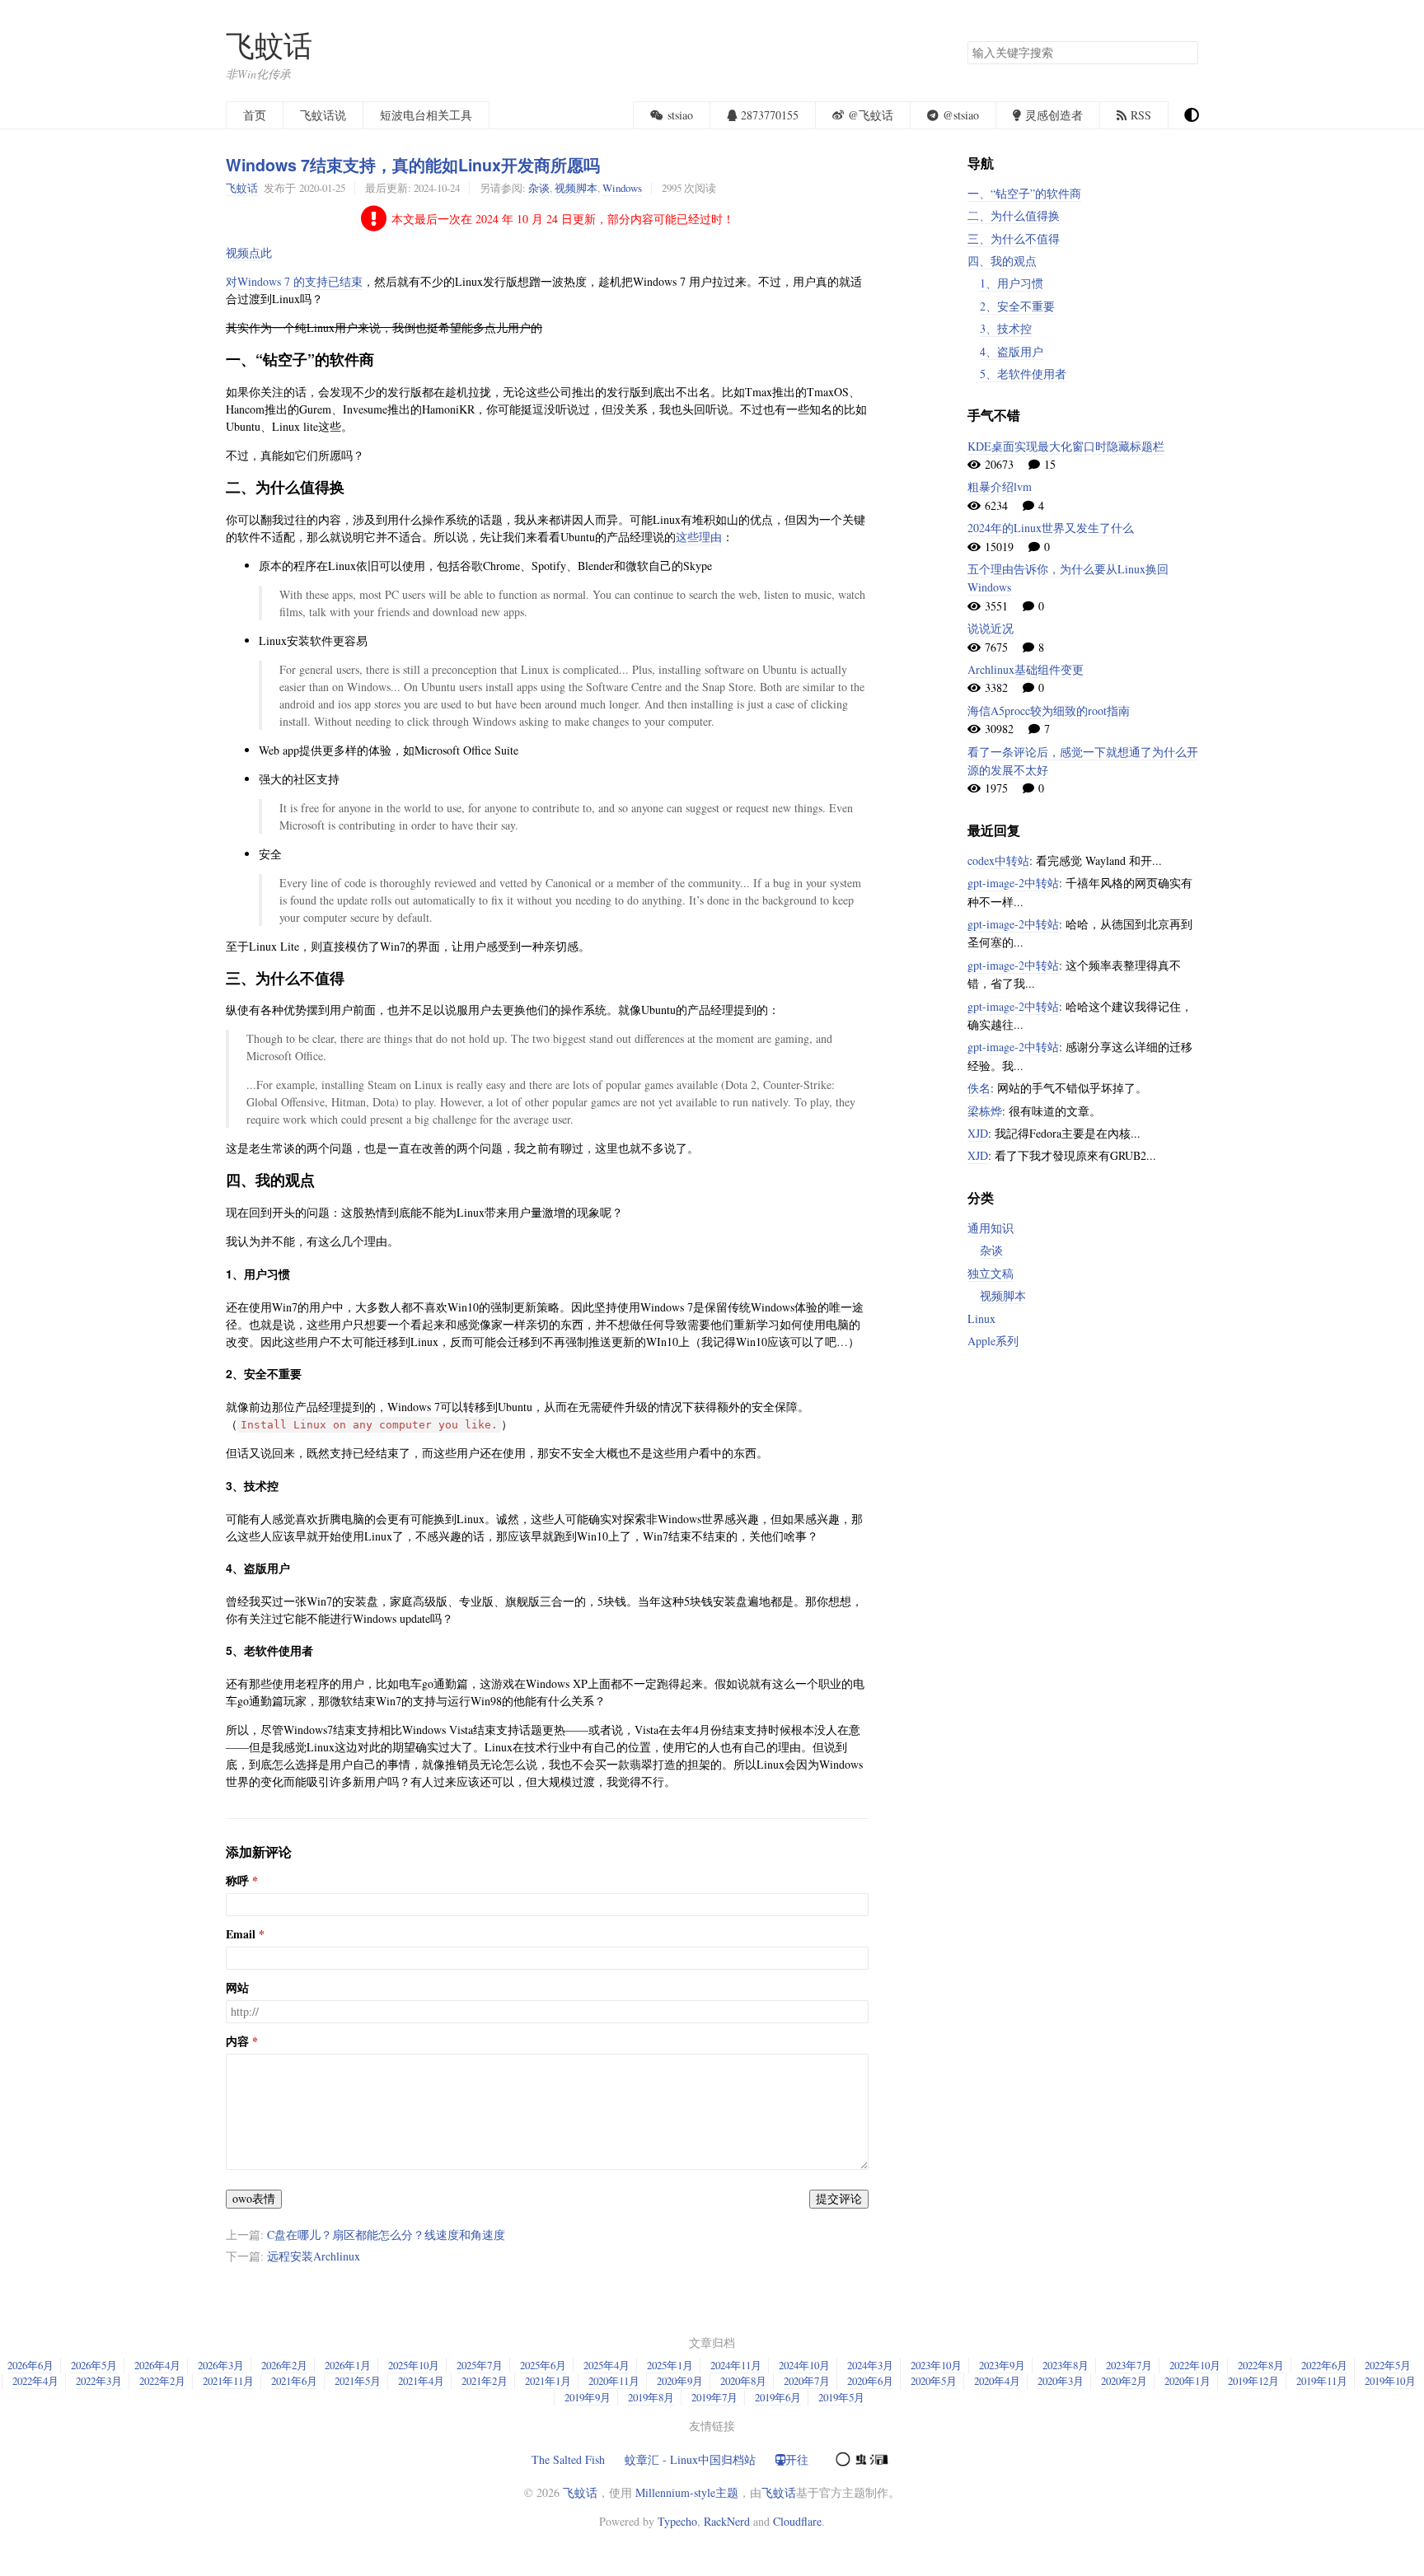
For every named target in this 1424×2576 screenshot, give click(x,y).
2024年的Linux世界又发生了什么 (1051, 528)
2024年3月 (870, 2365)
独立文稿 (991, 1273)
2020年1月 (1187, 2381)
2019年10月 (1390, 2381)
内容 (237, 2041)
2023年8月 (1066, 2365)
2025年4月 (607, 2365)
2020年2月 (1124, 2381)
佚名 (979, 1088)
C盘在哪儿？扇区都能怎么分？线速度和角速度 (386, 2235)
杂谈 (539, 188)
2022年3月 (99, 2381)
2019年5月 (841, 2397)
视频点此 (249, 252)
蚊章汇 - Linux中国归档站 (690, 2459)
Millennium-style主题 (687, 2492)
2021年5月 (358, 2381)
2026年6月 (30, 2365)
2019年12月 (1253, 2381)
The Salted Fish (568, 2459)
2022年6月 (1324, 2365)
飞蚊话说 (323, 115)
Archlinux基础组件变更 (1026, 669)
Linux (981, 1318)
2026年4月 (157, 2365)
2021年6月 (294, 2381)
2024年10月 (804, 2365)
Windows (622, 188)
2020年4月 (997, 2381)
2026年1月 (348, 2365)
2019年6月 (778, 2397)
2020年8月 (743, 2381)
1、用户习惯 (1012, 283)
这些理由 (699, 537)
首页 (255, 115)
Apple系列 (993, 1341)
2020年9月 (680, 2381)
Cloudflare (797, 2521)
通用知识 (991, 1228)
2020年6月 (870, 2381)
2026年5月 (94, 2365)
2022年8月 (1261, 2365)
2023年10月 (936, 2365)
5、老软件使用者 (1023, 374)
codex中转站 (998, 860)
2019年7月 (714, 2397)
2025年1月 (670, 2365)
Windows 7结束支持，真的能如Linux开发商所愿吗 (413, 165)
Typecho (677, 2521)
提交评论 (839, 2198)
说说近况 (991, 628)
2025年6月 (543, 2365)
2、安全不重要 (1017, 306)
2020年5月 (934, 2381)
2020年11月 (614, 2381)
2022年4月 (35, 2381)
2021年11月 (228, 2381)
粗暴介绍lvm (1000, 486)
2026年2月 (284, 2365)
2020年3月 (1061, 2381)
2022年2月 (162, 2381)
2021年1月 (548, 2381)
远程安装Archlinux (314, 2256)
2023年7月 (1129, 2365)
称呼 (237, 1881)
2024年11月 (736, 2365)
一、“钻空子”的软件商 (1024, 193)
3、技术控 (1006, 328)
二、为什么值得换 (1014, 215)
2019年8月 (651, 2397)
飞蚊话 (269, 45)
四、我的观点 (1002, 261)
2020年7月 (807, 2381)
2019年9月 (588, 2397)
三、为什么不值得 (1014, 238)
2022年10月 (1195, 2365)
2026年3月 (221, 2365)
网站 (237, 1988)
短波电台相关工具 (426, 115)
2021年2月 (485, 2381)
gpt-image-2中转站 (1013, 883)
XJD (978, 1133)
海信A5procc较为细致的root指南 (1049, 711)
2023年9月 (1002, 2365)
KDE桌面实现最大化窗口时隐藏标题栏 (1066, 446)
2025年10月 (414, 2365)
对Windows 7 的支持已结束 (294, 281)
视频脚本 (576, 188)
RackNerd (727, 2521)
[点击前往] (860, 2457)
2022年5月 (1388, 2365)
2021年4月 (421, 2381)
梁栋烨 (985, 1111)
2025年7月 (480, 2365)
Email (241, 1934)
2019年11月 (1322, 2381)
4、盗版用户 (1012, 351)
